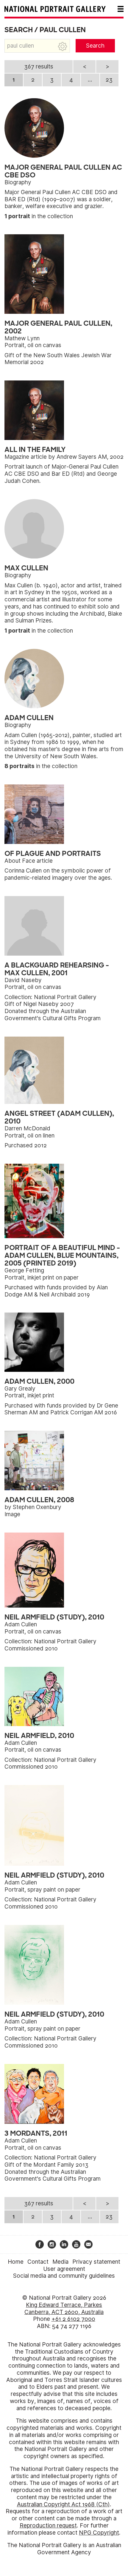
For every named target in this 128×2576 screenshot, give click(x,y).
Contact (38, 2262)
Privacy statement (96, 2262)
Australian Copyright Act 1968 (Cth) (63, 2504)
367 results (39, 67)
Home (16, 2262)
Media (60, 2262)
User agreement (64, 2269)
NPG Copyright (99, 2533)
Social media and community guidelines (64, 2276)
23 (109, 80)
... (90, 80)
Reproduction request (48, 2526)
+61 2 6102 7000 (73, 2319)
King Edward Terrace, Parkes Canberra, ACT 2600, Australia (64, 2309)
